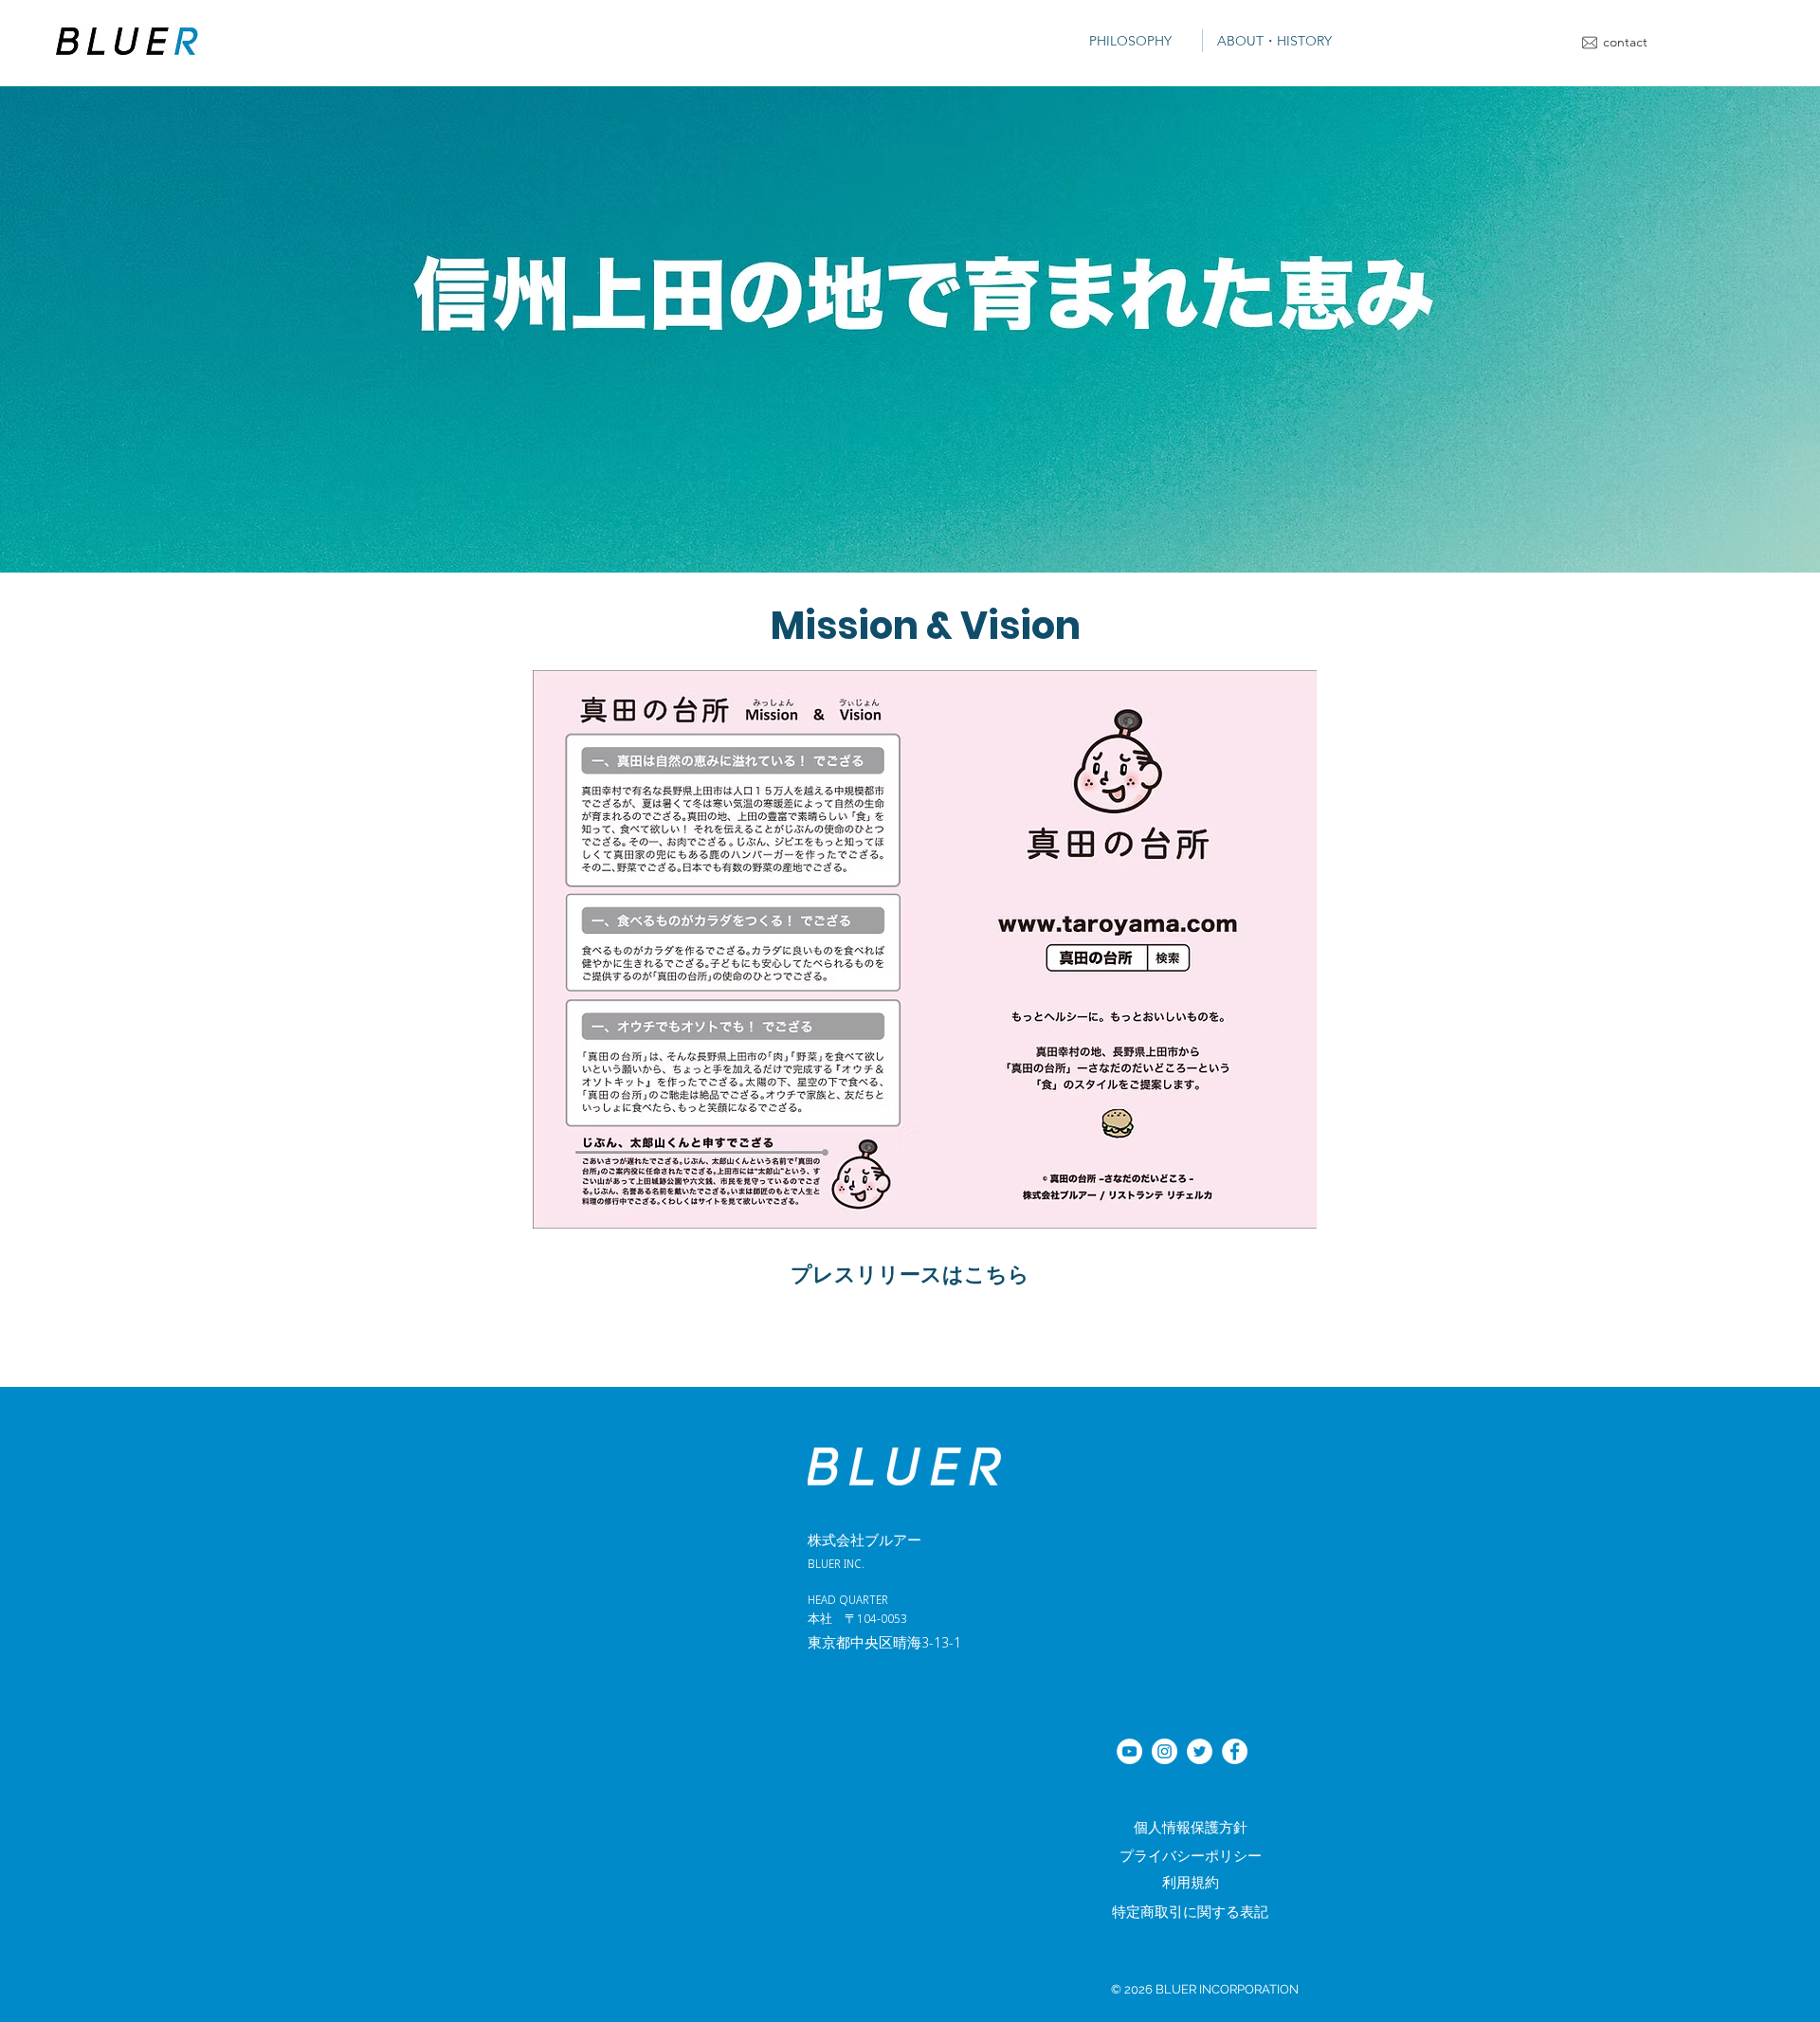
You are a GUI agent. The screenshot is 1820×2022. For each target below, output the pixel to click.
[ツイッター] (1200, 1751)
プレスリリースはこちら (910, 1272)
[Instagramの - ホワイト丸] (1165, 1751)
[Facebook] (1235, 1751)
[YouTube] (1129, 1751)
